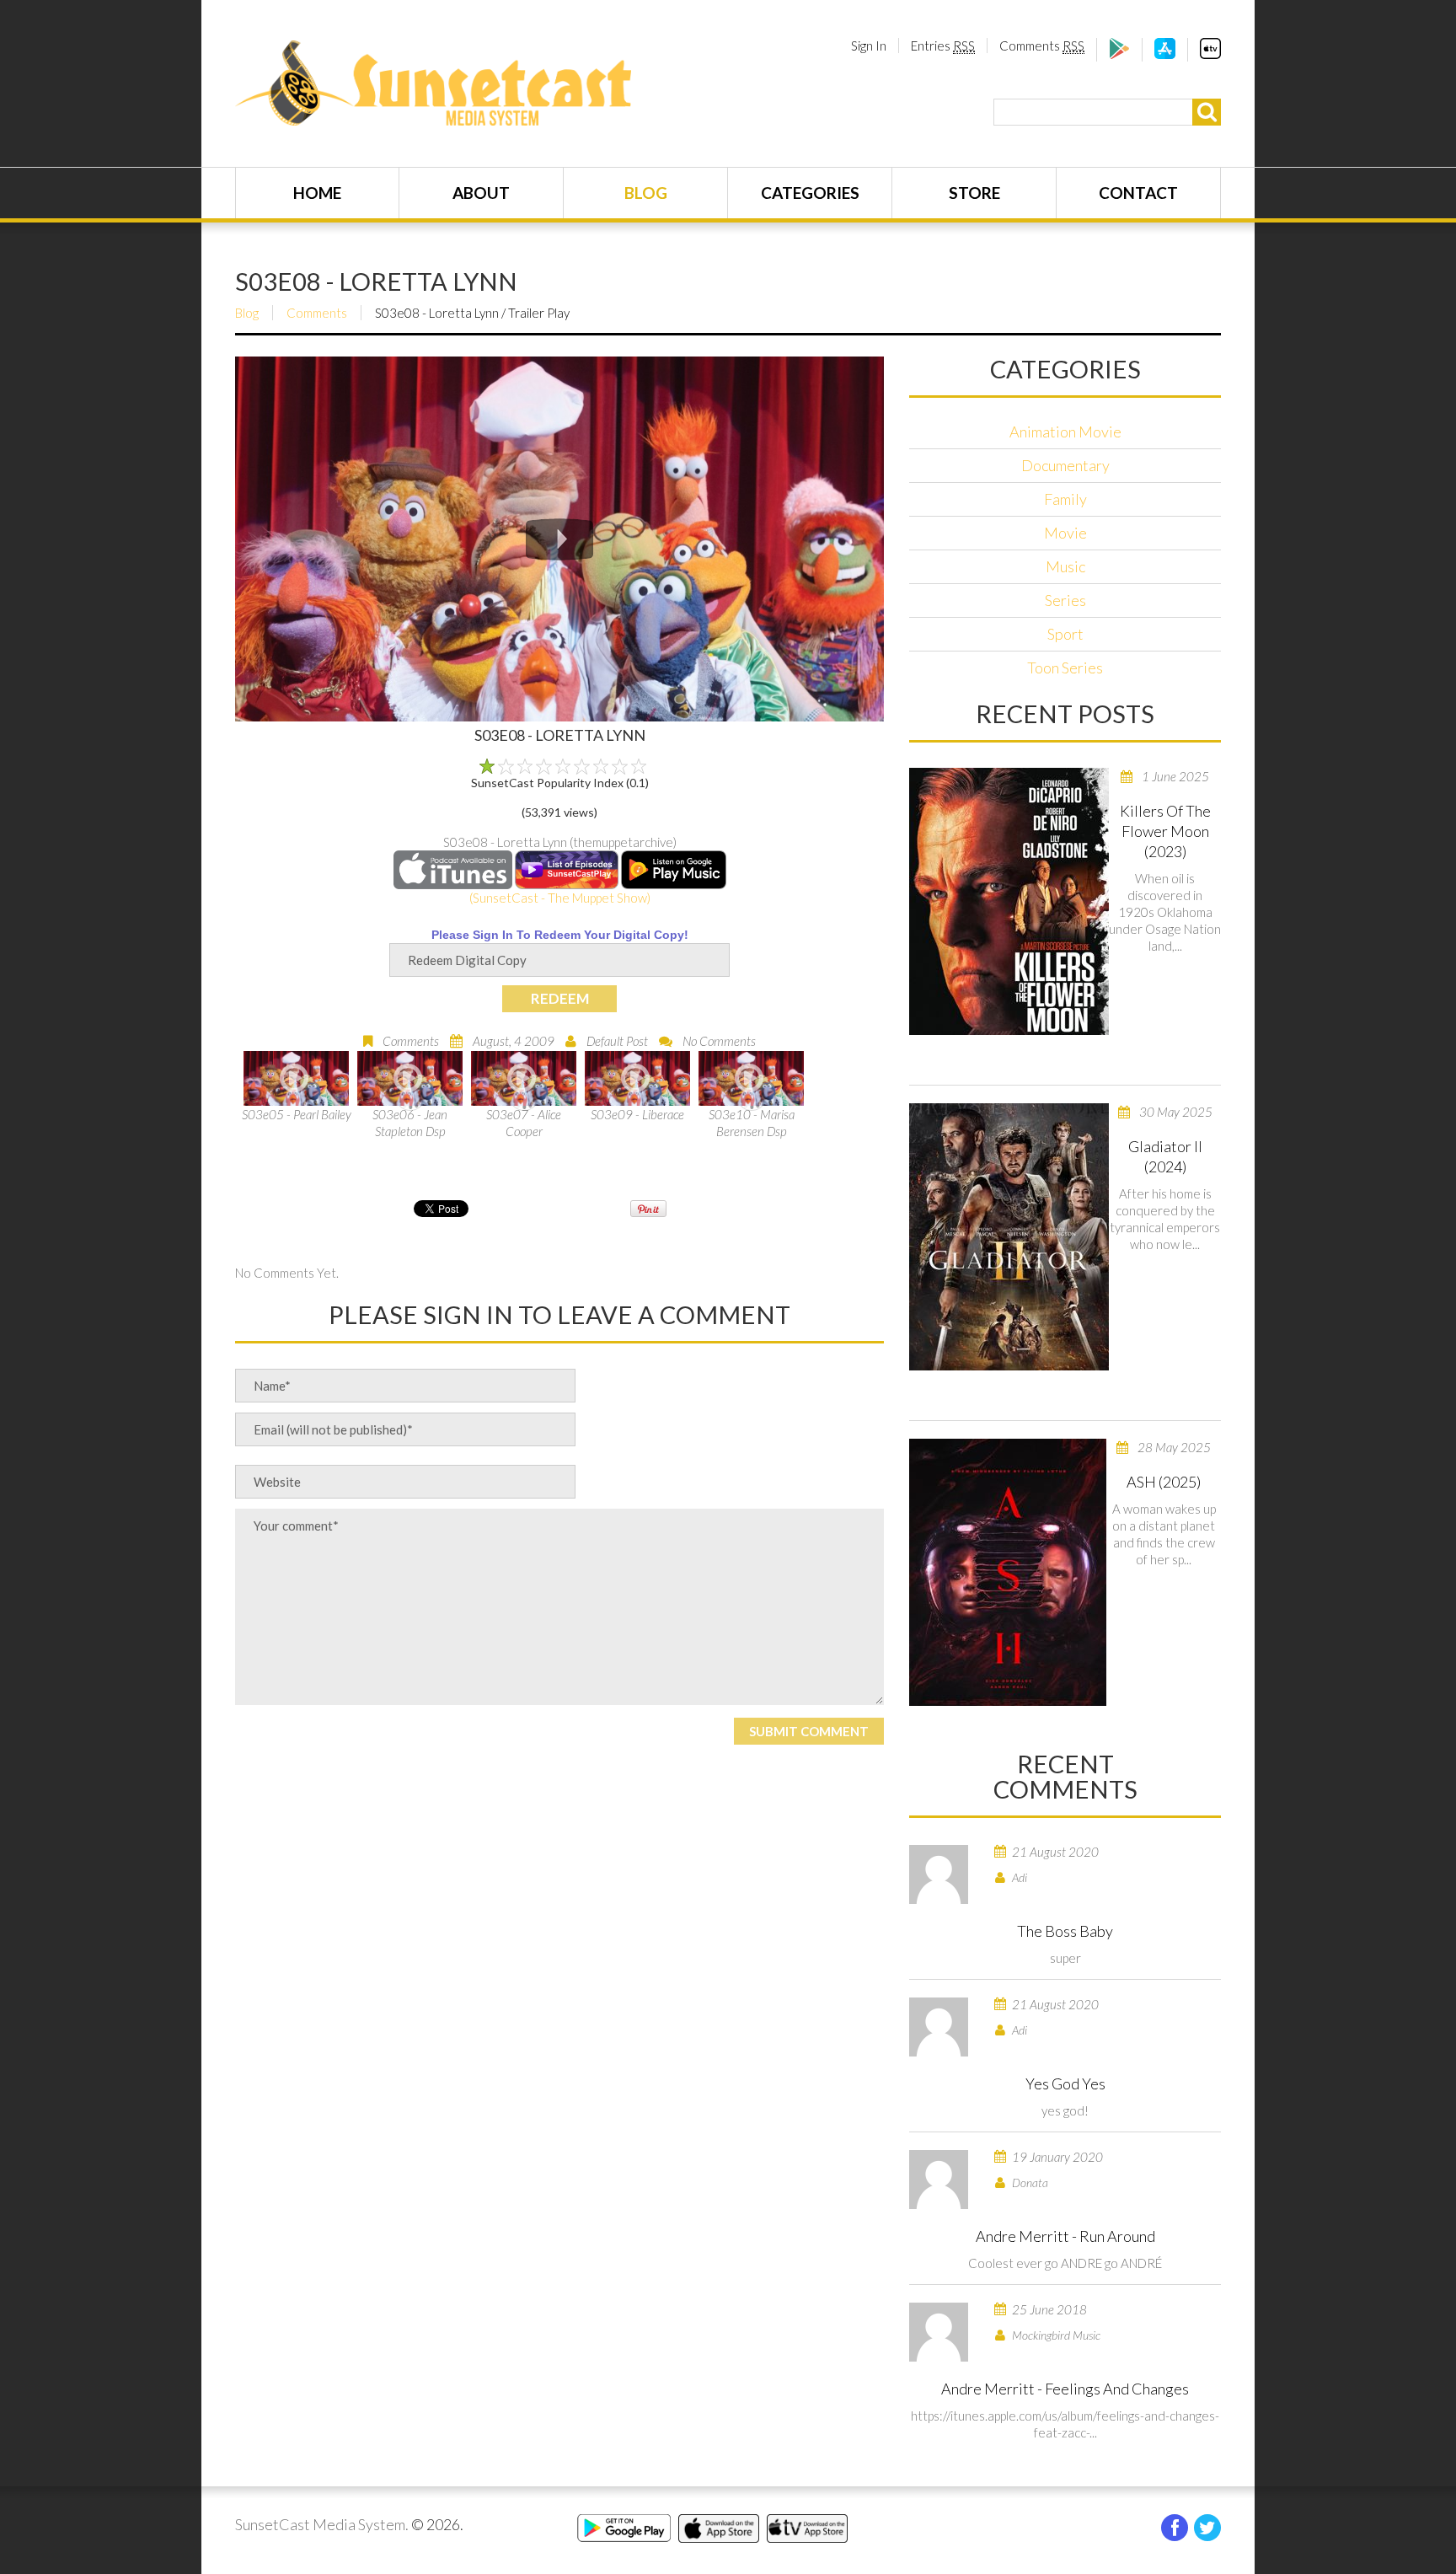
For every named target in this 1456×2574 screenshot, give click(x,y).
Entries (943, 46)
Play (559, 539)
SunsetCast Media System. (322, 2524)
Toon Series (1065, 668)
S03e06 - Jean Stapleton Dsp (410, 1123)
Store (974, 193)
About (481, 193)
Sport (1065, 634)
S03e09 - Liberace (637, 1114)
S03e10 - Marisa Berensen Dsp (752, 1123)
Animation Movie (1065, 432)
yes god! (1065, 2110)
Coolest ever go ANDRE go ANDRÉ (1065, 2263)
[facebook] (1175, 2528)
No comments (719, 1041)
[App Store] (1165, 54)
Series (1065, 600)
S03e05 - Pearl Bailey (297, 1114)
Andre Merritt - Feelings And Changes (1065, 2389)
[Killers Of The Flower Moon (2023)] (1009, 901)
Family (1065, 499)
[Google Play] (1119, 54)
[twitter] (1207, 2528)
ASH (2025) (1164, 1482)
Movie (1065, 533)
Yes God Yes (1065, 2083)
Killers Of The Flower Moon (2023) (1165, 831)
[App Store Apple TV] (1210, 54)
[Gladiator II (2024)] (1009, 1237)
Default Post (617, 1041)
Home (317, 193)
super (1065, 1958)
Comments (1042, 46)
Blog (646, 193)
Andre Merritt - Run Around (1065, 2236)
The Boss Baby (1065, 1931)
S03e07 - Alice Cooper (524, 1123)
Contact (1138, 193)
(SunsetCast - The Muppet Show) (560, 898)
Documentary (1065, 465)
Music (1065, 566)
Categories (810, 193)
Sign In (869, 46)
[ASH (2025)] (1008, 1572)
